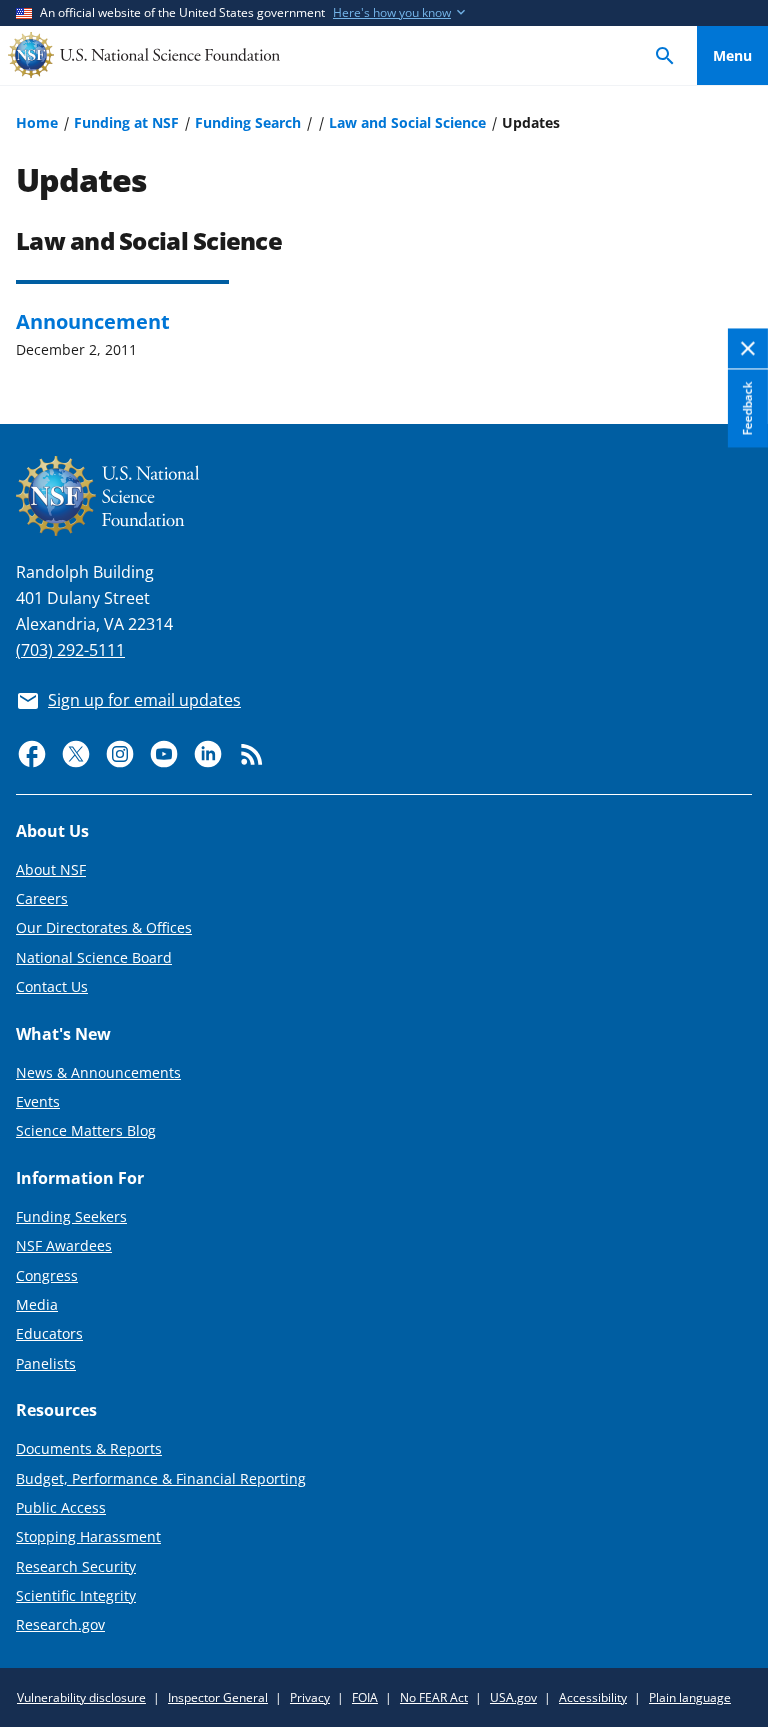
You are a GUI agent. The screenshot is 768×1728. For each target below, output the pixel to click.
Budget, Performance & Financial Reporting (161, 1478)
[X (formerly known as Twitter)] (76, 754)
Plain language (690, 1697)
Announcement (93, 321)
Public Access (61, 1507)
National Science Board (94, 957)
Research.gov (60, 1624)
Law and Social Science (407, 122)
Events (38, 1101)
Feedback (747, 408)
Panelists (46, 1363)
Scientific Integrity (76, 1595)
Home (37, 122)
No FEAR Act (434, 1697)
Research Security (76, 1566)
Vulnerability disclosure (81, 1697)
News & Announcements (98, 1072)
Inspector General (218, 1697)
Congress (47, 1275)
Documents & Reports (89, 1448)
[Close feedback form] (748, 348)
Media (37, 1304)
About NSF (51, 869)
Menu (732, 55)
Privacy (310, 1697)
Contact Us (52, 986)
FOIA (365, 1697)
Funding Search (248, 122)
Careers (42, 898)
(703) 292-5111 (70, 650)
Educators (49, 1333)
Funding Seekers (71, 1216)
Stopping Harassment (88, 1536)
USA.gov (513, 1697)
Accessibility (593, 1697)
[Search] (665, 55)
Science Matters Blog (86, 1130)
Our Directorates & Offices (104, 927)
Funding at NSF (126, 122)
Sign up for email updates (144, 700)
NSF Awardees (64, 1245)
